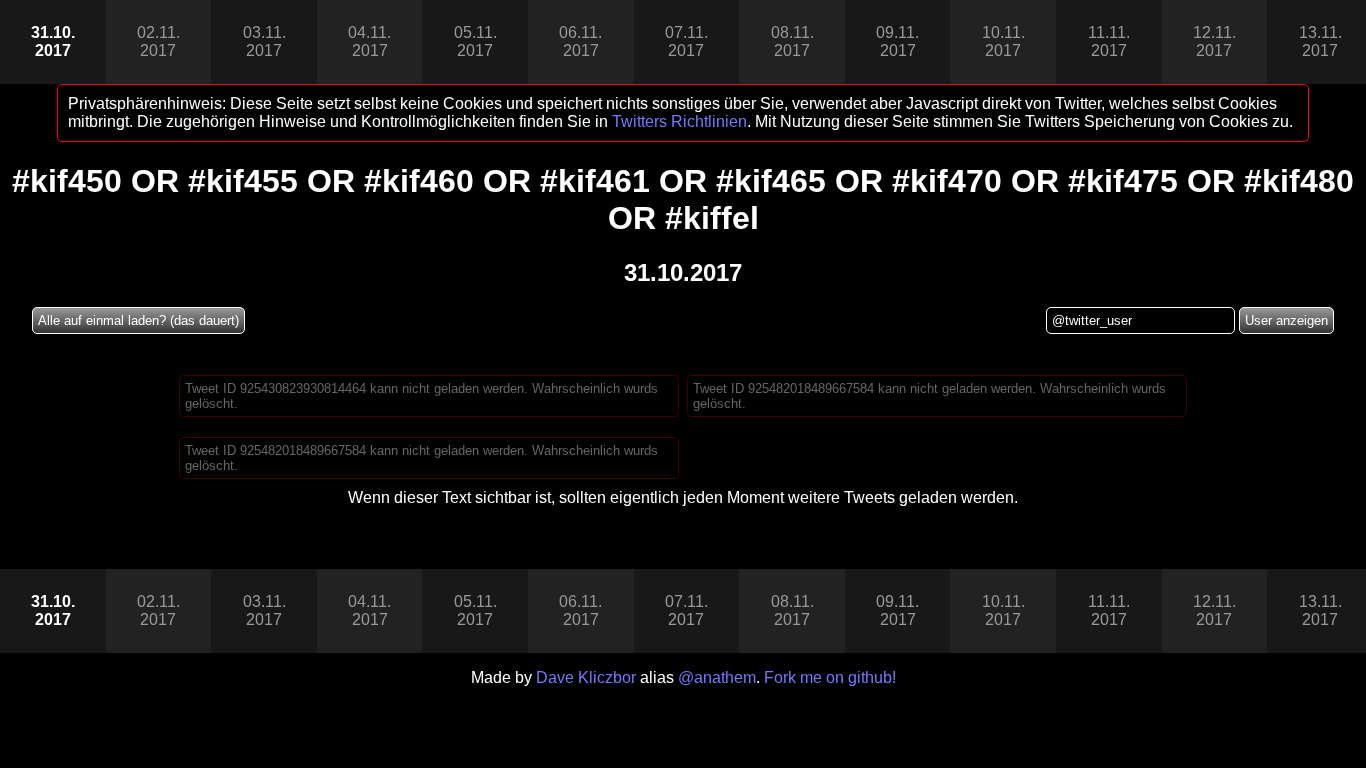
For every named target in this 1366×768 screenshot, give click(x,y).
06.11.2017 (580, 41)
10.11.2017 (1003, 41)
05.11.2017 (475, 41)
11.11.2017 (1109, 41)
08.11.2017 (792, 41)
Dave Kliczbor (586, 677)
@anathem (717, 677)
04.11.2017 (369, 41)
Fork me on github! (830, 677)
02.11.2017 (158, 41)
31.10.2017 (53, 41)
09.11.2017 (897, 41)
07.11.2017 (686, 41)
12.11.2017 (1214, 41)
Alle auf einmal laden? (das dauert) (138, 320)
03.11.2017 (264, 41)
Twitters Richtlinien (679, 121)
